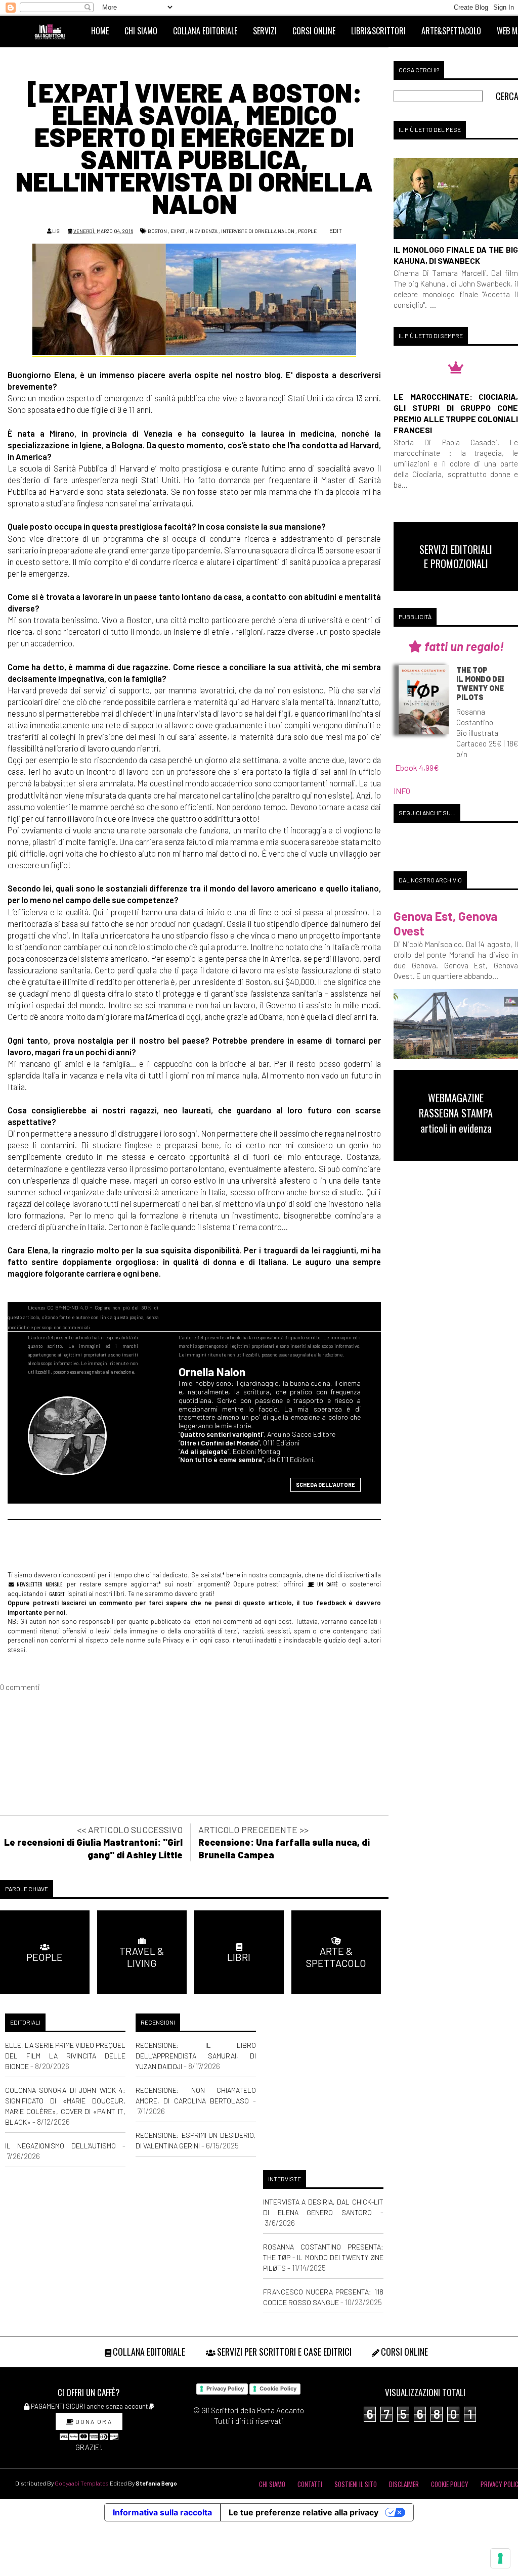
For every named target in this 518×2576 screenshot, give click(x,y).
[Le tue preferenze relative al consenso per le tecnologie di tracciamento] (500, 2558)
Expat (178, 231)
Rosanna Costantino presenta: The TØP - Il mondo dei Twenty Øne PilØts (323, 2257)
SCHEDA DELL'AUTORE (326, 1485)
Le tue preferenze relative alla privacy (304, 2512)
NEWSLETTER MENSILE (38, 1584)
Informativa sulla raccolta (162, 2512)
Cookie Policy (278, 2388)
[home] (54, 31)
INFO (402, 791)
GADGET (57, 1594)
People (307, 231)
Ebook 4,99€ (417, 767)
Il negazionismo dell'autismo (60, 2146)
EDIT (335, 230)
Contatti (310, 2484)
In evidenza (203, 231)
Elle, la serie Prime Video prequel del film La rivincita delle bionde (65, 2056)
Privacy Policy (225, 2388)
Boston (157, 231)
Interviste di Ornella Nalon (258, 231)
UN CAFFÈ (326, 1584)
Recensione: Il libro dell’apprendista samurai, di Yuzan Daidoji (196, 2056)
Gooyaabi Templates (82, 2483)
